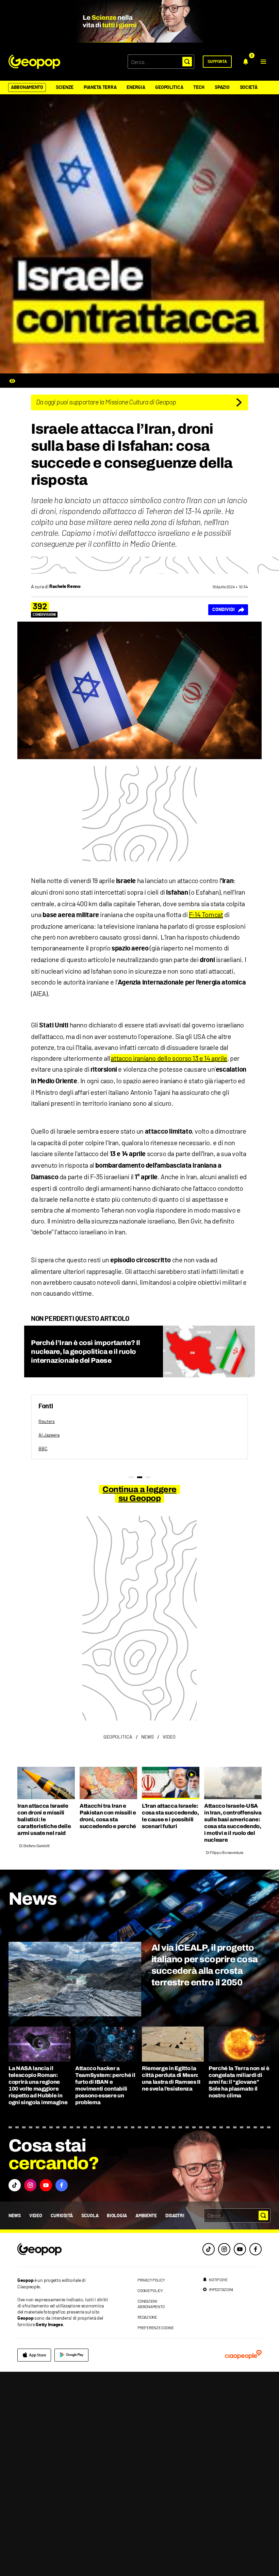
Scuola (90, 2216)
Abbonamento (27, 87)
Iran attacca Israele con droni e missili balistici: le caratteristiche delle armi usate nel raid (44, 1819)
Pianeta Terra (100, 87)
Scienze (65, 87)
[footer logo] (64, 2250)
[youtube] (240, 2249)
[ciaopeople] (243, 2355)
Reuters (47, 1421)
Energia (136, 87)
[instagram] (224, 2249)
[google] (71, 2355)
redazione (147, 2317)
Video (36, 2216)
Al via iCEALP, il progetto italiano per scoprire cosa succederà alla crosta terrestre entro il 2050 (204, 1965)
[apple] (34, 2355)
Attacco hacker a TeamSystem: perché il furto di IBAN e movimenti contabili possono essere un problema (105, 2085)
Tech (199, 87)
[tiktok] (209, 2249)
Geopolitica (169, 87)
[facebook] (256, 2249)
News (15, 2216)
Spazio (222, 87)
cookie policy (150, 2290)
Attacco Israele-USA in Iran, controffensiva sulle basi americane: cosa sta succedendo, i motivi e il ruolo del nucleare (233, 1823)
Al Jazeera (49, 1435)
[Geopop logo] (34, 62)
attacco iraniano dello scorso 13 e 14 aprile (169, 1058)
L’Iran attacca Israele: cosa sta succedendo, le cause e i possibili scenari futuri (170, 1816)
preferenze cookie (156, 2327)
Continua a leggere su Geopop (139, 1494)
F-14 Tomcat (206, 914)
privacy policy (151, 2280)
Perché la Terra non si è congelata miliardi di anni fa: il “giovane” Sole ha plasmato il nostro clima (239, 2082)
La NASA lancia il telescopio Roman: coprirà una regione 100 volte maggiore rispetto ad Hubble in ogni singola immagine (38, 2085)
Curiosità (62, 2216)
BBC (43, 1448)
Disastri (175, 2216)
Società (249, 87)
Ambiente (146, 2216)
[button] (263, 62)
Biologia (117, 2216)
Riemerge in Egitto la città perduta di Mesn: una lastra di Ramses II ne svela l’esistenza (171, 2078)
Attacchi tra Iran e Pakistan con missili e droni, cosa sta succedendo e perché (108, 1816)
